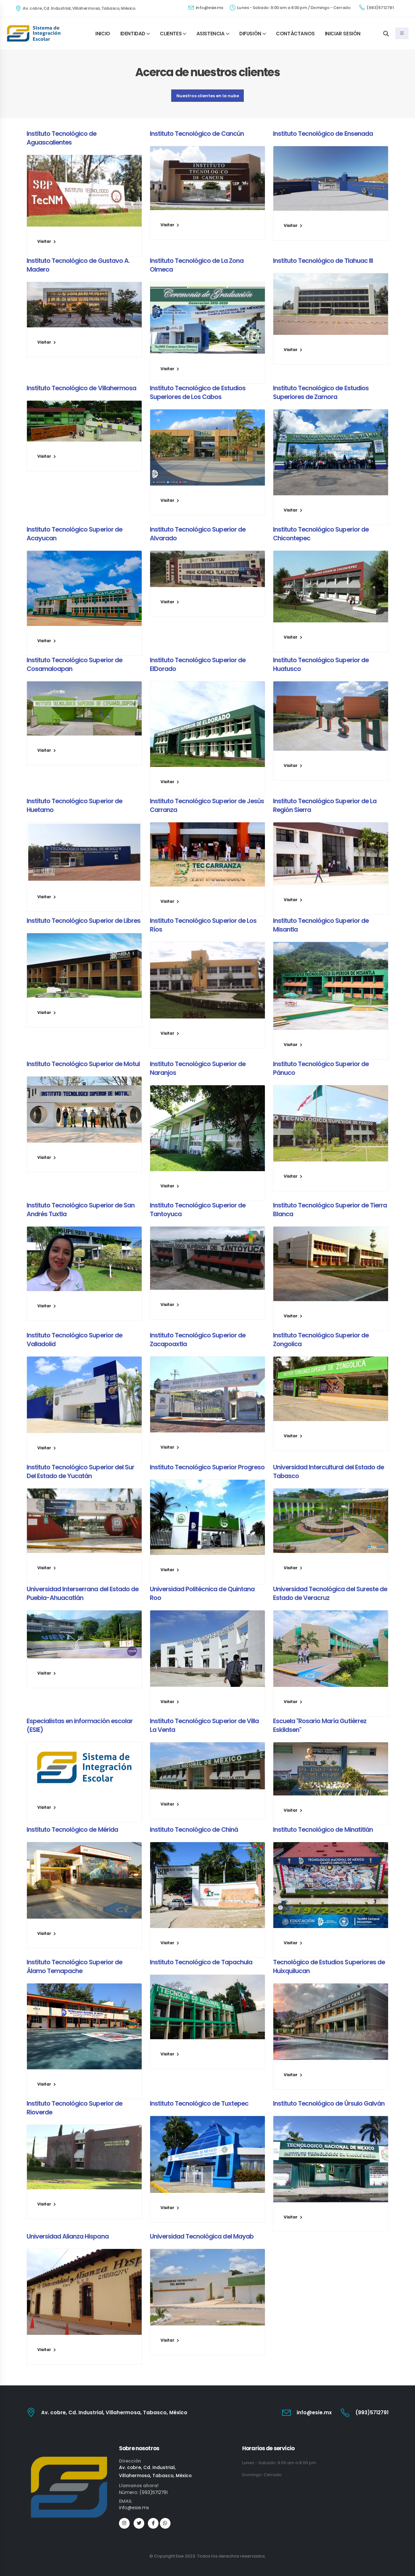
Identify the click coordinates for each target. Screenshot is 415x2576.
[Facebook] (153, 2523)
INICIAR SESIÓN (343, 34)
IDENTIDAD (133, 34)
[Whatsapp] (165, 2523)
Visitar (45, 241)
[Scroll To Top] (404, 2569)
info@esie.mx (209, 8)
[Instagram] (124, 2523)
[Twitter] (139, 2523)
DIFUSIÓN (250, 34)
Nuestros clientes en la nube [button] (208, 96)
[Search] (386, 33)
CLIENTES (171, 34)
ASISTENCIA (211, 34)
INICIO (103, 34)
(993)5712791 (380, 8)
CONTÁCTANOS (295, 34)
